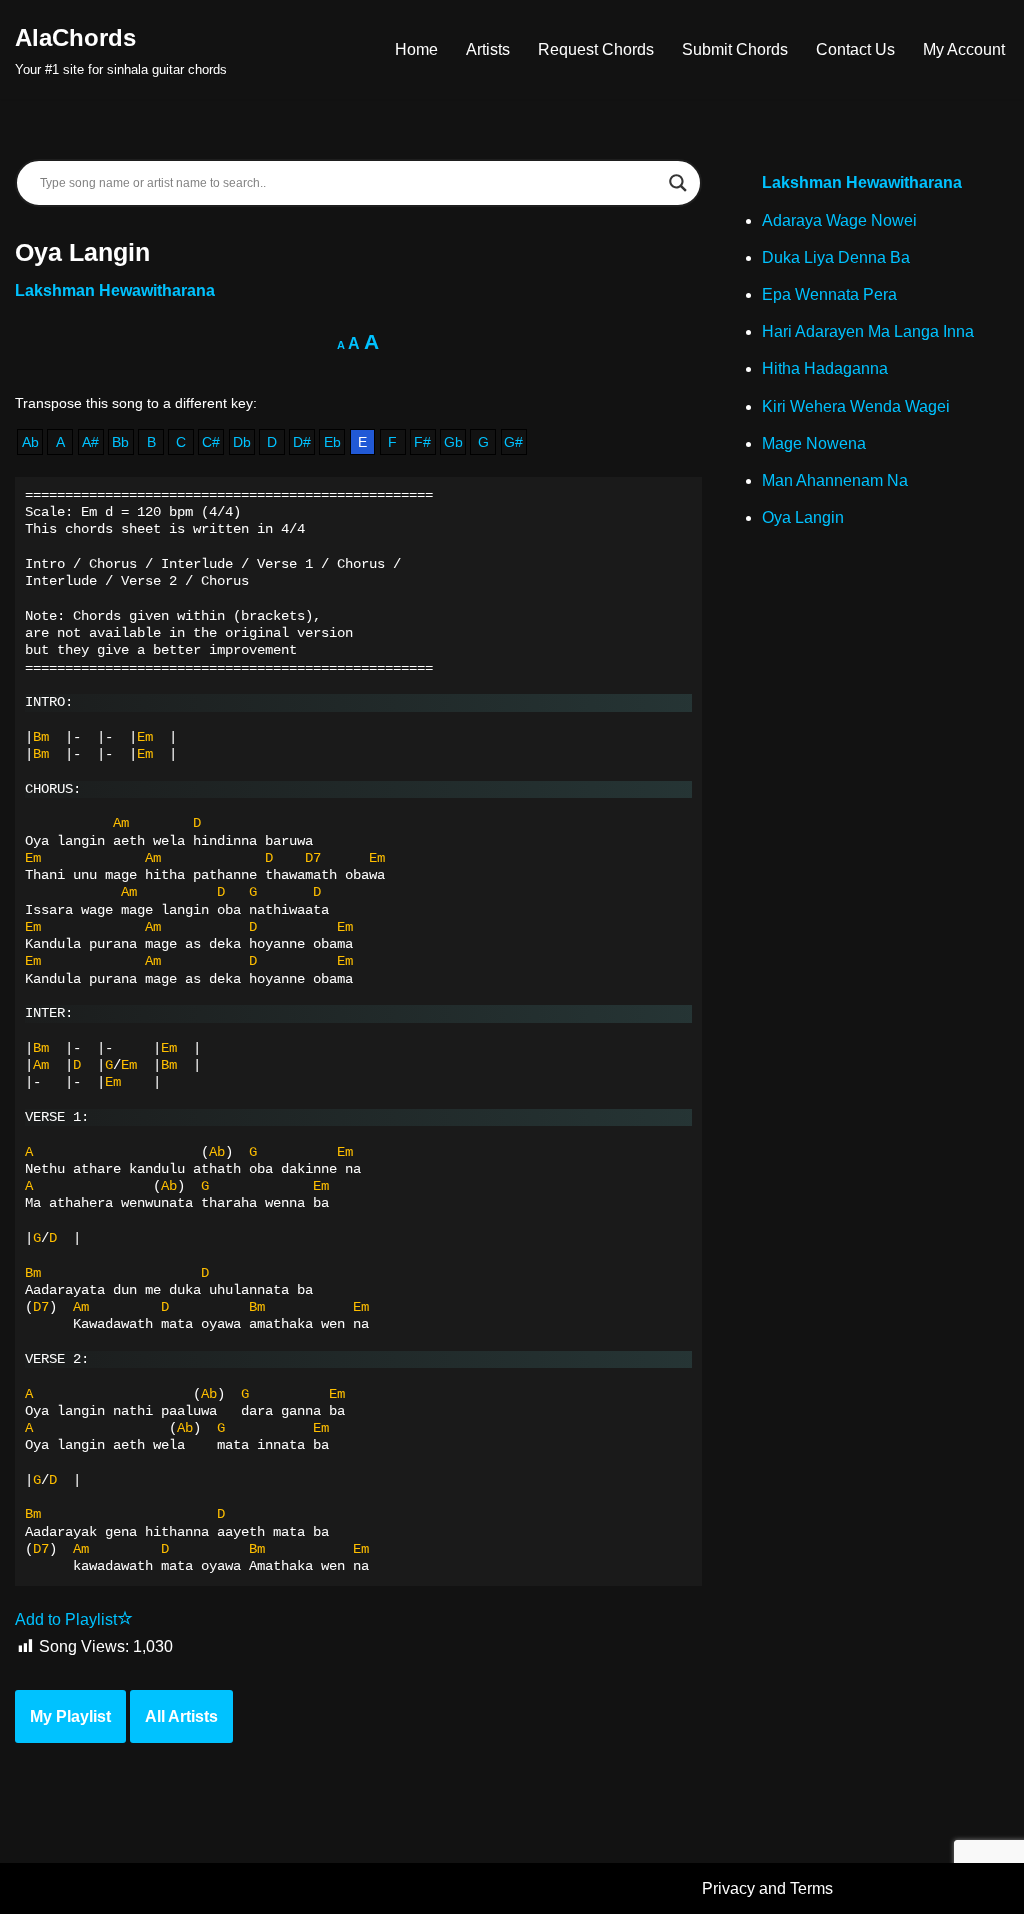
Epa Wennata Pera (829, 294)
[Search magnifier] (678, 183)
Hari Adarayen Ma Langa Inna (868, 331)
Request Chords (596, 49)
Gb (453, 442)
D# (302, 442)
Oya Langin (803, 517)
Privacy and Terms (767, 1888)
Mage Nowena (814, 443)
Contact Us (855, 49)
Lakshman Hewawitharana (115, 290)
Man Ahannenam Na (835, 480)
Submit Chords (735, 49)
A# (90, 442)
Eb (332, 442)
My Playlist (70, 1716)
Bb (120, 442)
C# (211, 442)
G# (513, 442)
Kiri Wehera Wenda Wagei (856, 406)
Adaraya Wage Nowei (839, 220)
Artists (488, 49)
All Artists (181, 1716)
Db (242, 442)
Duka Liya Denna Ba (836, 257)
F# (422, 442)
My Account (964, 49)
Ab (30, 442)
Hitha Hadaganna (825, 368)
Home (416, 49)
